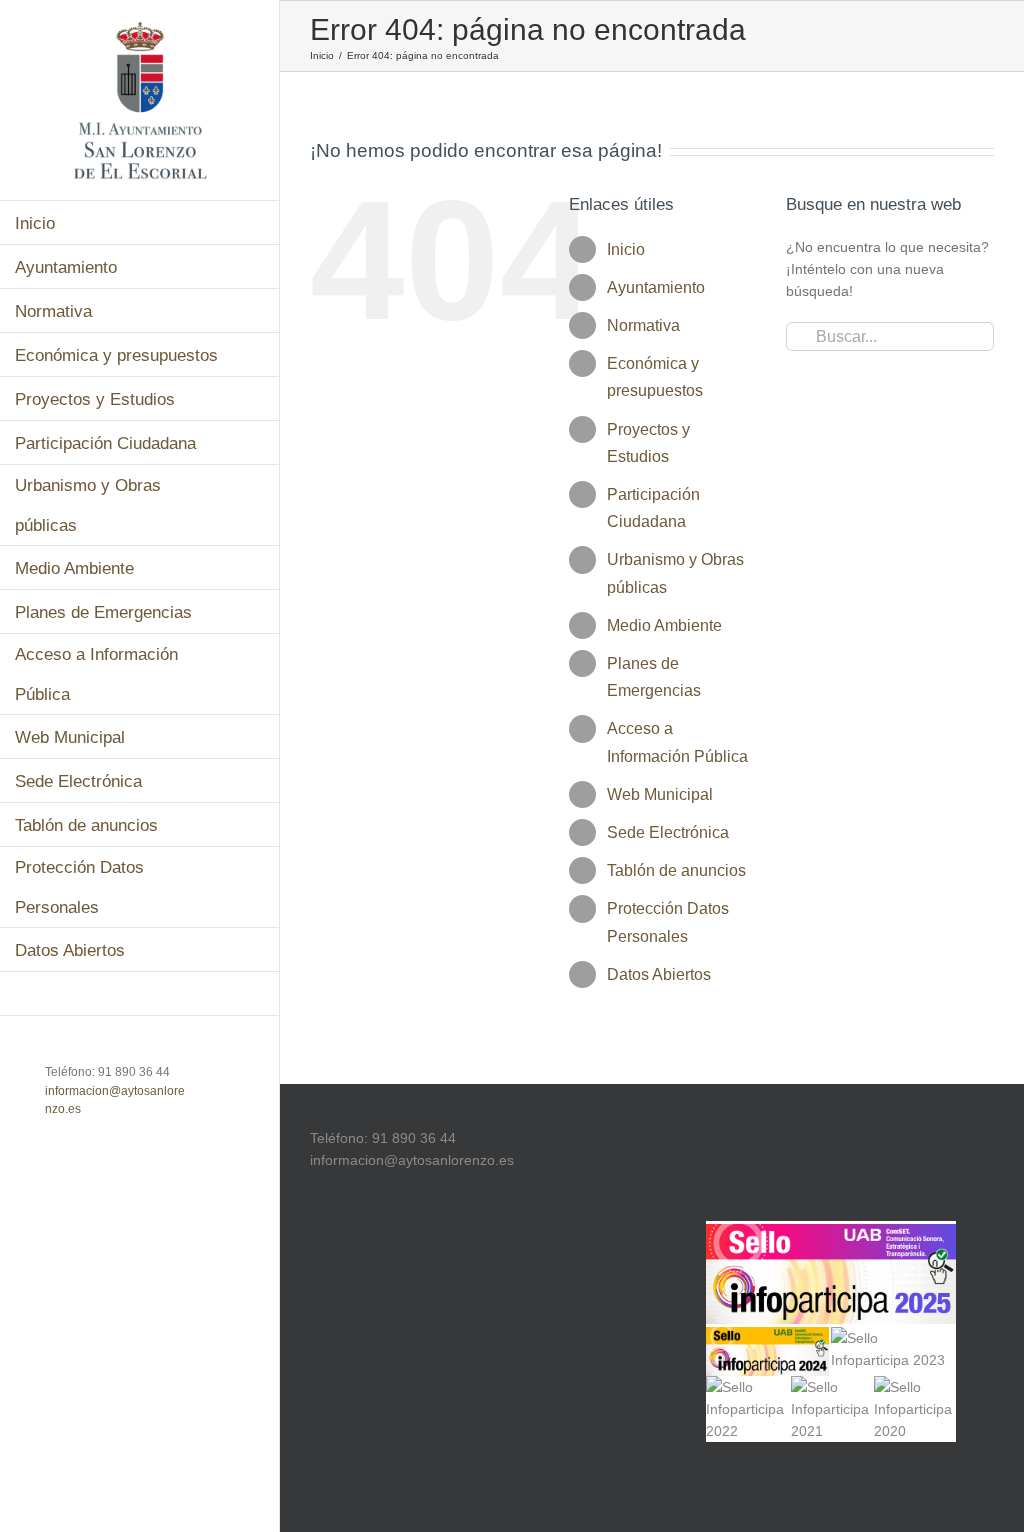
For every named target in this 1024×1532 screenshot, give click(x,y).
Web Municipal (660, 794)
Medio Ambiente (664, 625)
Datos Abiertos (659, 974)
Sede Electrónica (668, 832)
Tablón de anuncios (676, 870)
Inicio (626, 249)
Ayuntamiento (656, 287)
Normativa (643, 325)
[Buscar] (140, 994)
